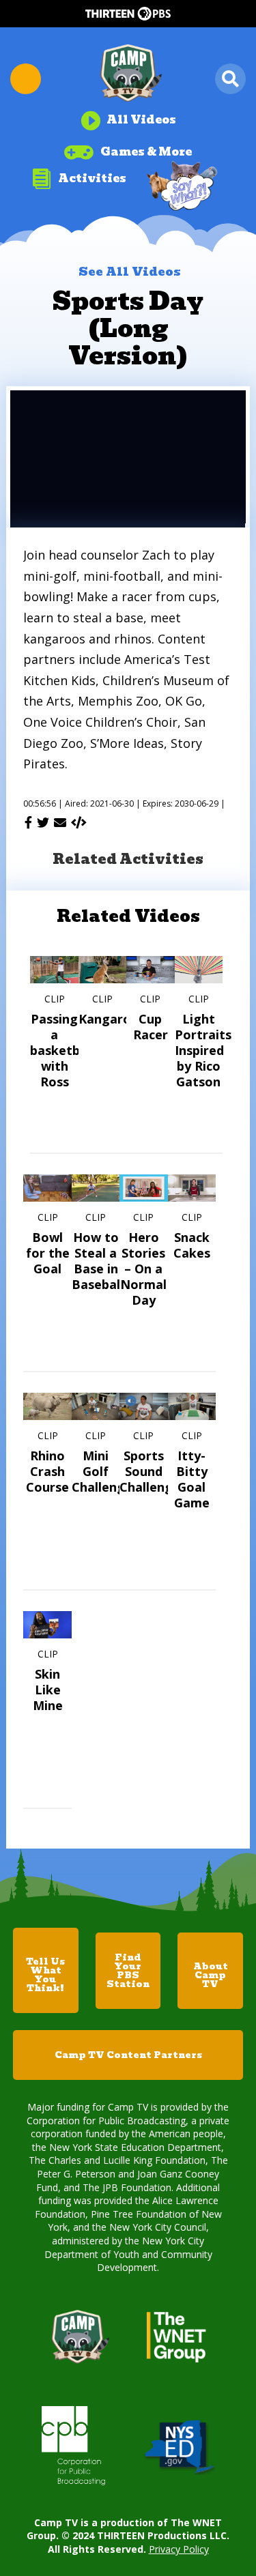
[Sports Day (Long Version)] (79, 822)
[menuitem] (128, 115)
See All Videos (130, 272)
